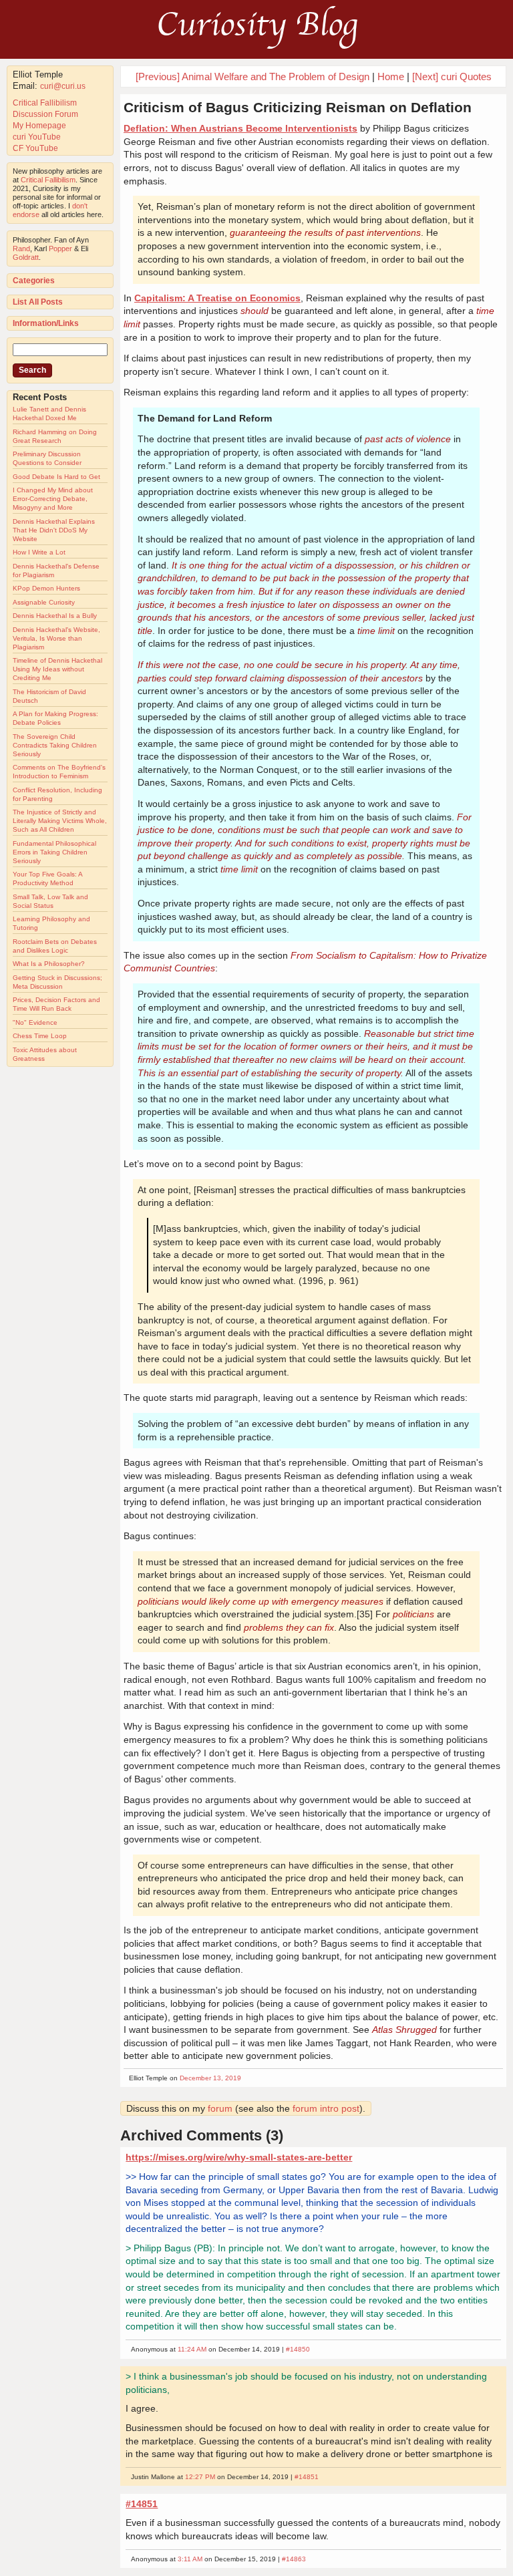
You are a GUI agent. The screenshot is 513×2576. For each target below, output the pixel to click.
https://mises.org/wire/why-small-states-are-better (239, 2157)
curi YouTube (37, 137)
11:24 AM (192, 2349)
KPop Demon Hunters (46, 588)
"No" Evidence (35, 1022)
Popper (60, 249)
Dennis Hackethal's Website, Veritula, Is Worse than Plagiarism (56, 638)
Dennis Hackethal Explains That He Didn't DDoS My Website (54, 530)
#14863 (294, 2559)
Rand (21, 249)
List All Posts (38, 302)
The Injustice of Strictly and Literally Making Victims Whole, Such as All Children (60, 821)
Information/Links (46, 323)
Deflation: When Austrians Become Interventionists (240, 128)
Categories (34, 281)
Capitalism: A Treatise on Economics (217, 298)
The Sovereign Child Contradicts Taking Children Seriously (55, 745)
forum (220, 2108)
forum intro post (326, 2108)
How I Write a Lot (39, 552)
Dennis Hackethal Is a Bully (55, 616)
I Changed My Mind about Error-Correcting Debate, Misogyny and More (53, 499)
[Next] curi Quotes (452, 76)
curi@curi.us (63, 86)
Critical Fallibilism (45, 103)
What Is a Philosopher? (49, 964)
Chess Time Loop (40, 1036)
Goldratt (26, 257)
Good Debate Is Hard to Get (56, 477)
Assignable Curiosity (44, 602)
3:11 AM (190, 2559)
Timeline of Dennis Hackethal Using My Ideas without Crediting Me (57, 669)
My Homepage (39, 126)
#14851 (307, 2477)
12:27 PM (200, 2477)
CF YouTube (35, 148)
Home (391, 76)
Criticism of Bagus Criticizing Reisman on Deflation (298, 107)
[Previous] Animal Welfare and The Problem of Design (252, 76)
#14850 (298, 2349)
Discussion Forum (45, 114)
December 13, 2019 (210, 2078)
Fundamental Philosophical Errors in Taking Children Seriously (54, 852)
